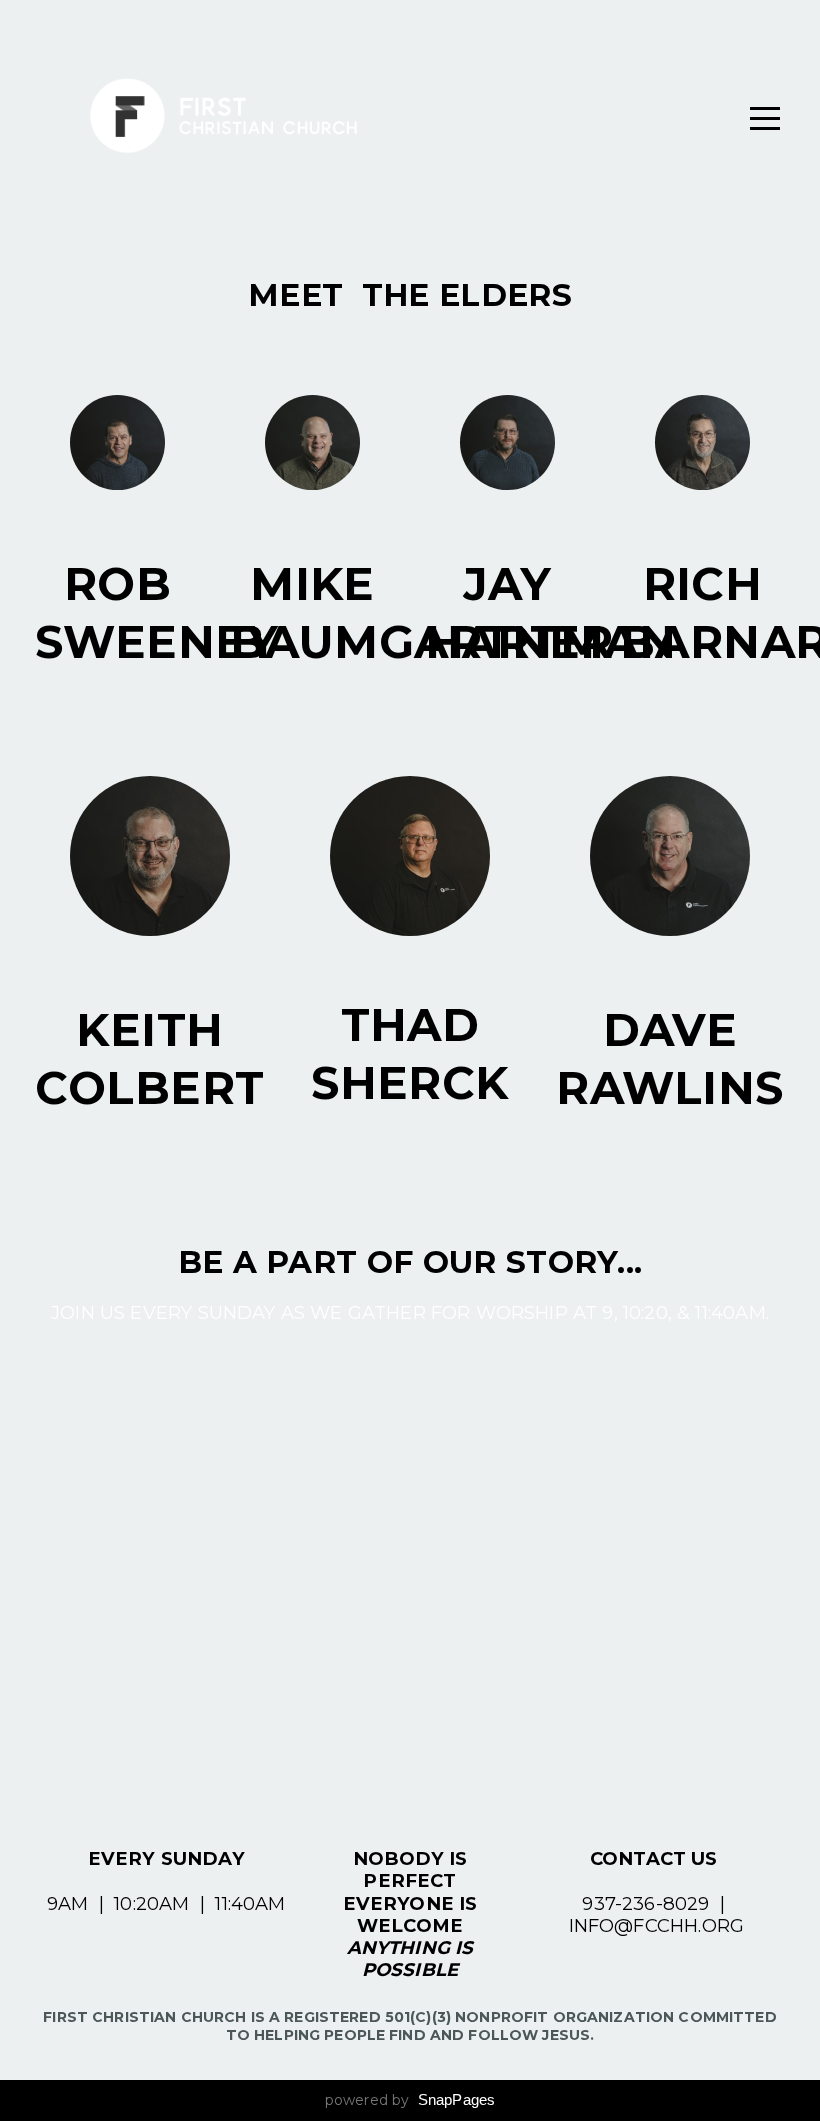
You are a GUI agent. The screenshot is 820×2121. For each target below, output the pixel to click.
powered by (410, 2100)
